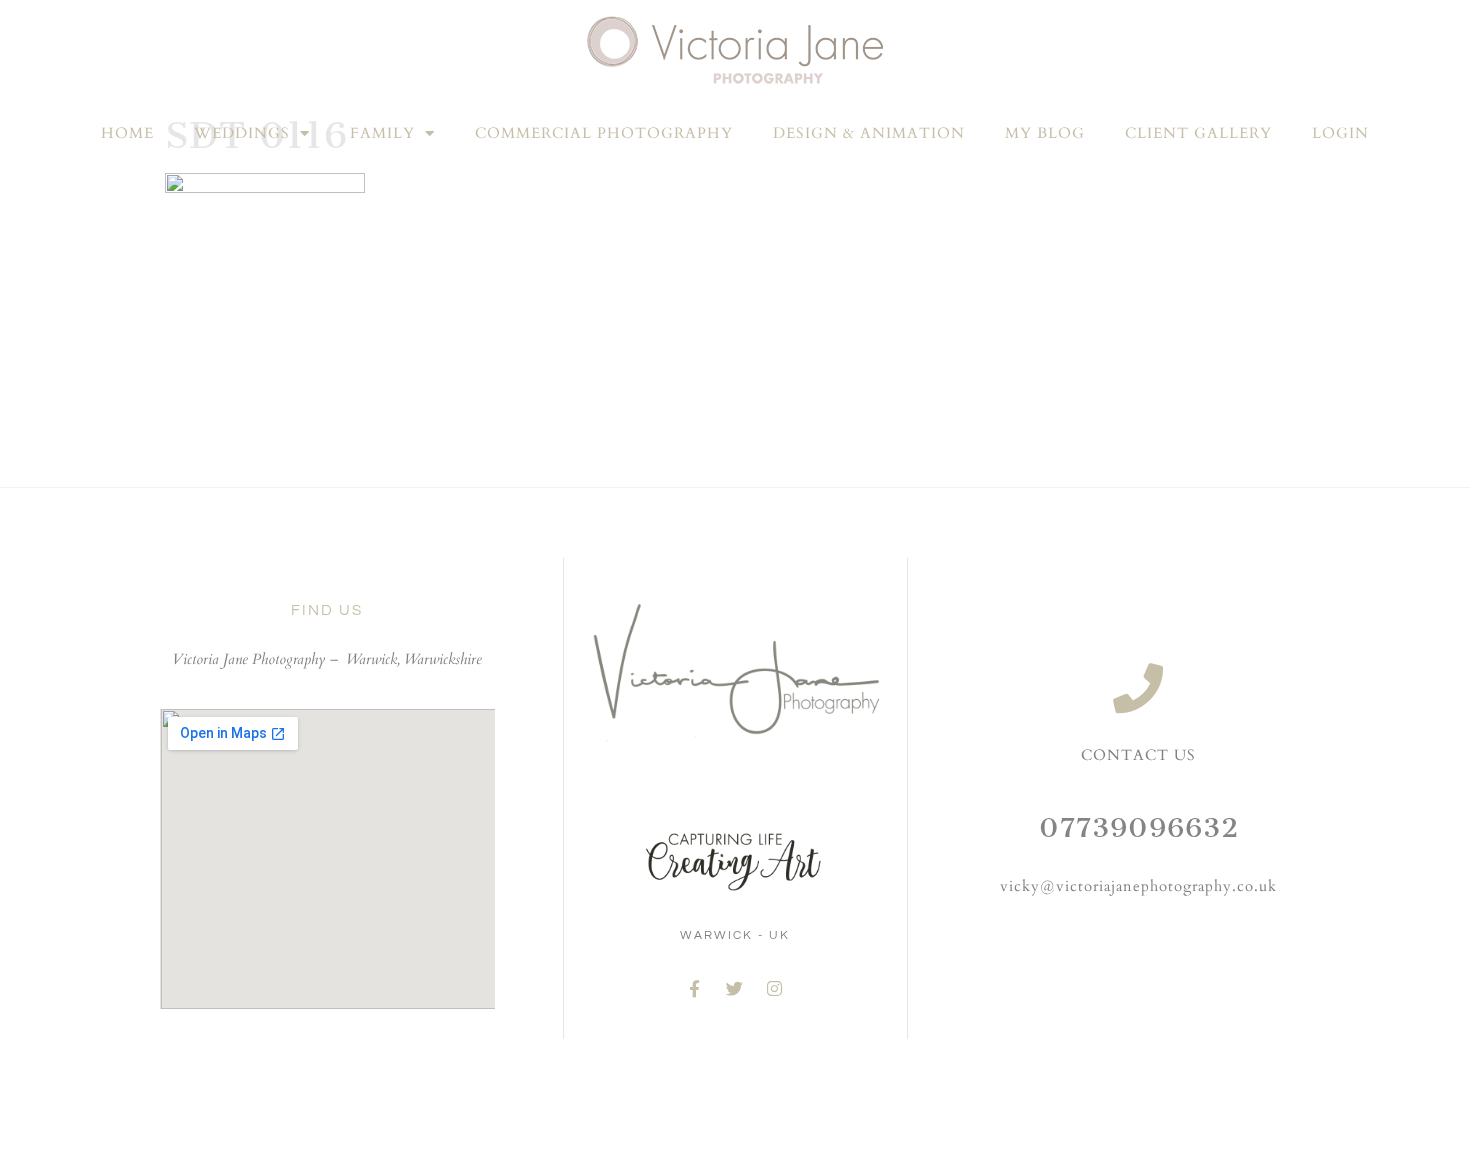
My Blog (1045, 133)
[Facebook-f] (695, 989)
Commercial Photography (604, 133)
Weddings (242, 133)
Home (127, 133)
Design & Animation (869, 133)
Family (382, 133)
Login (1340, 133)
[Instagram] (775, 989)
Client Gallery (1198, 133)
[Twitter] (735, 989)
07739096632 (1139, 827)
